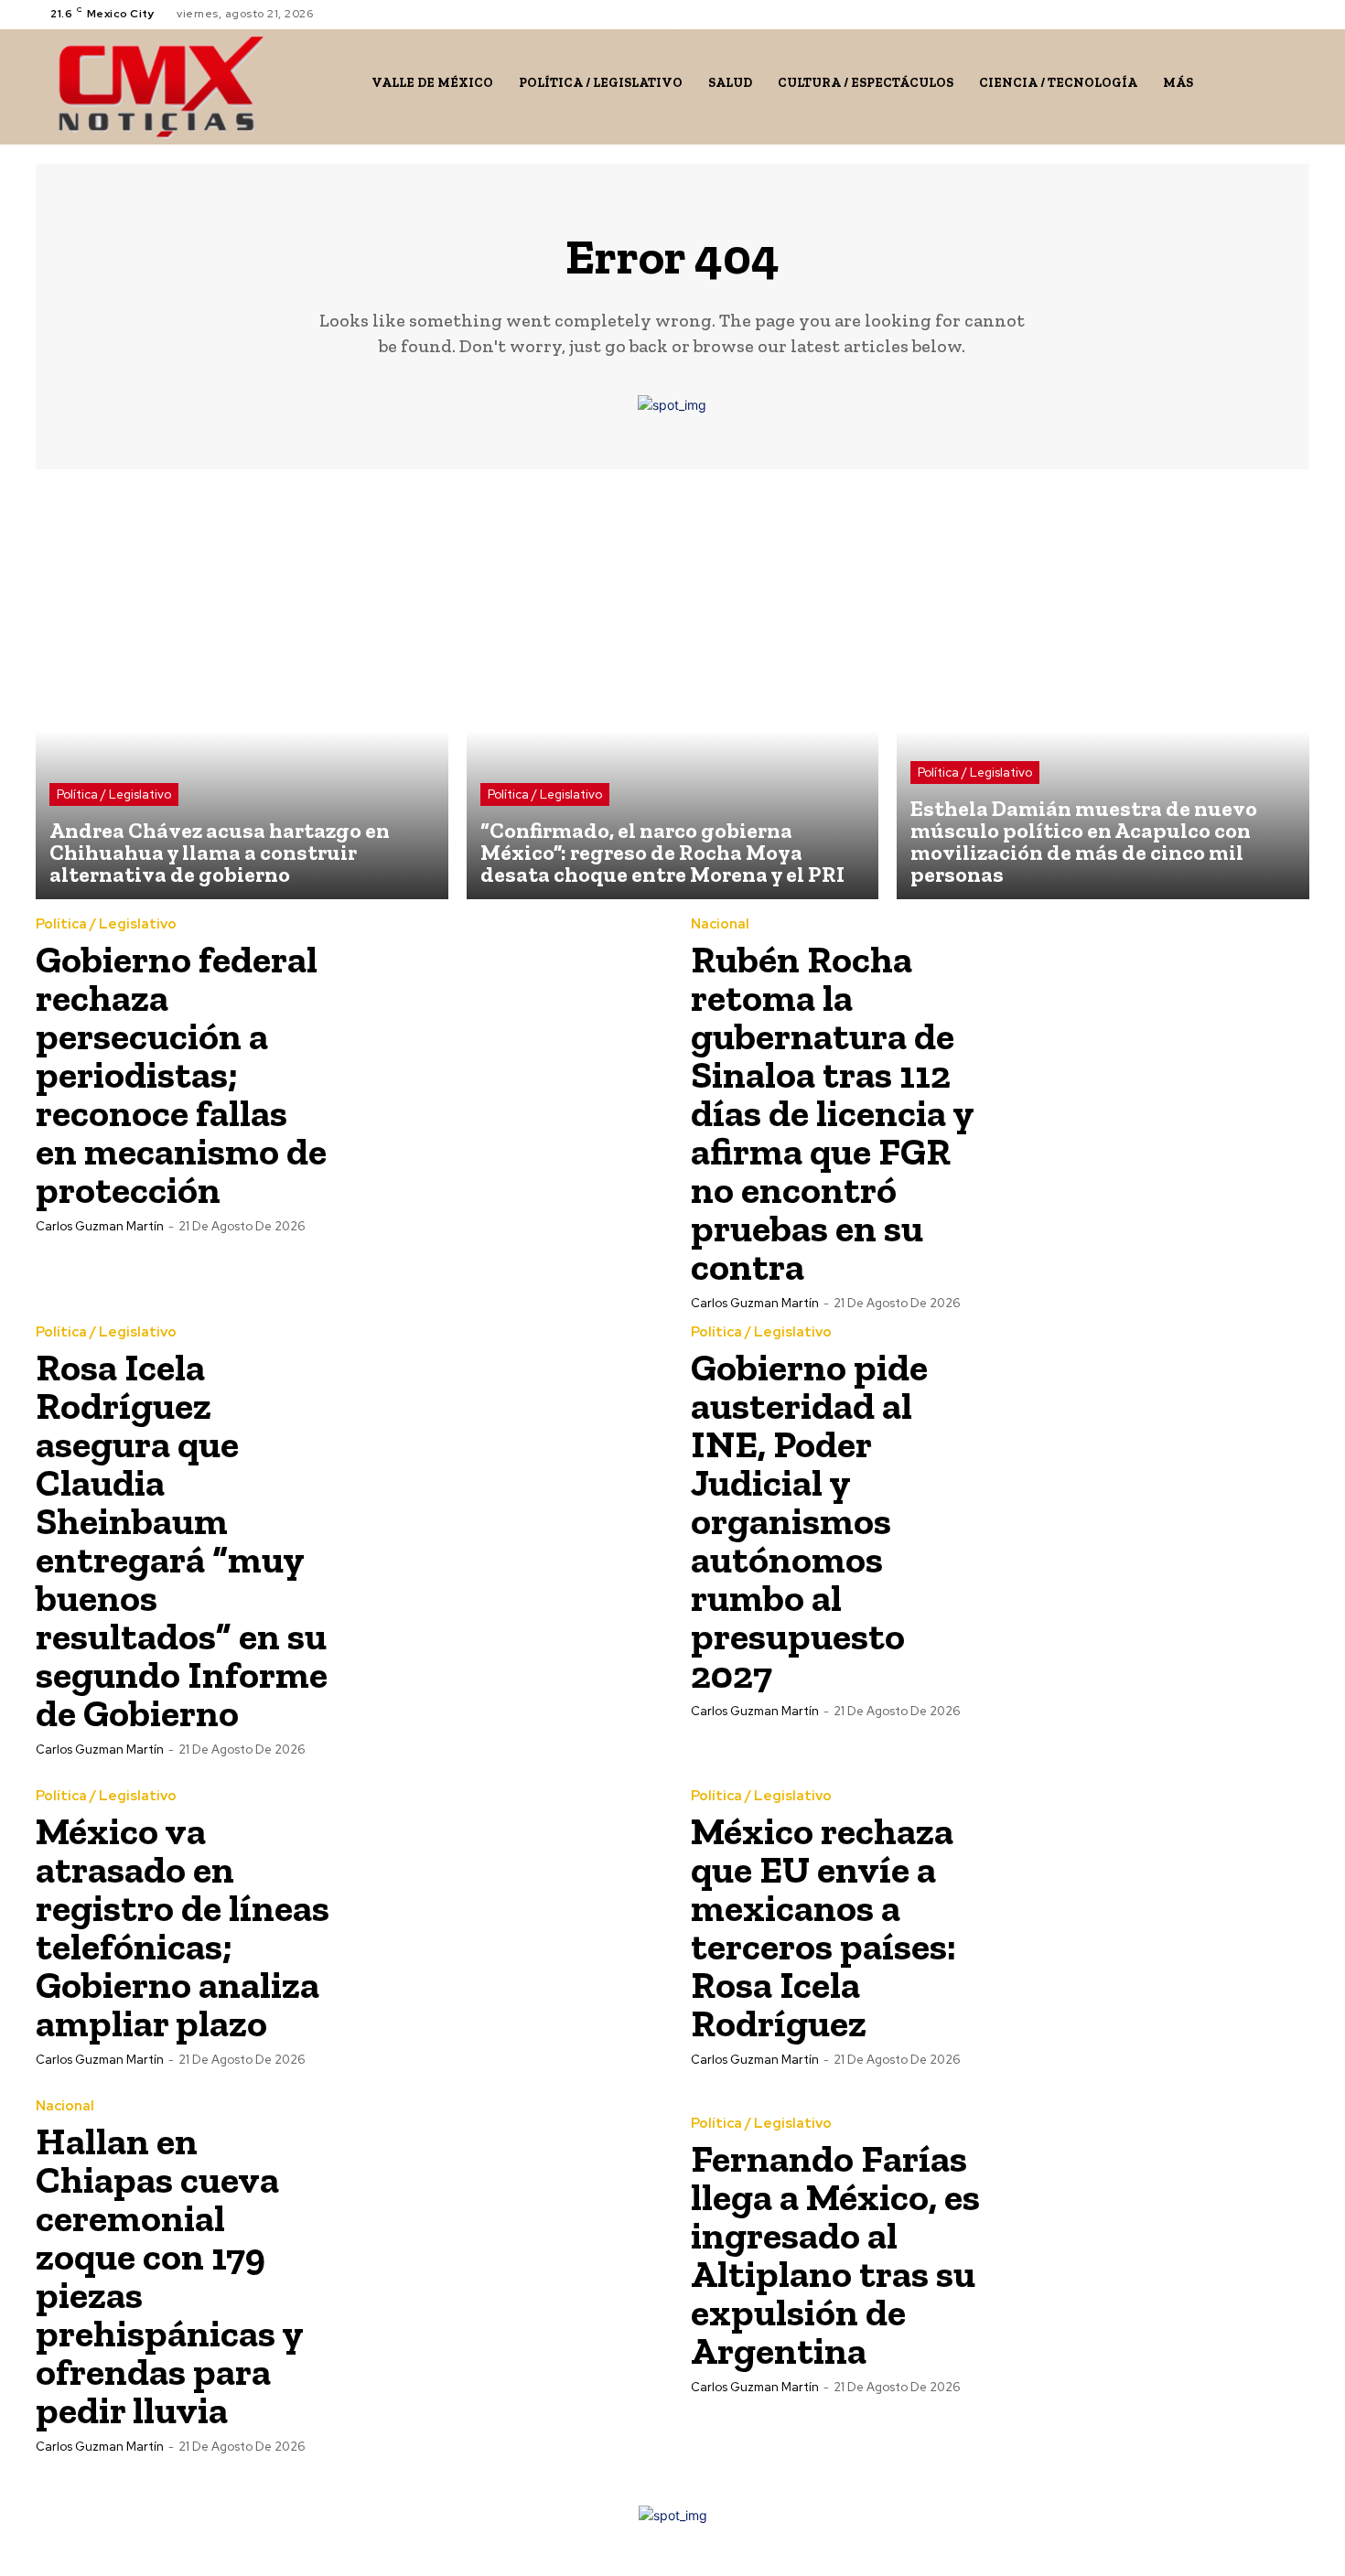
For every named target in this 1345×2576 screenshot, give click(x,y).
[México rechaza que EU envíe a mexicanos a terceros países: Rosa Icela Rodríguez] (1155, 1927)
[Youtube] (1298, 14)
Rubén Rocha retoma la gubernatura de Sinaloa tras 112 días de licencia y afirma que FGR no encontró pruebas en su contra (832, 1113)
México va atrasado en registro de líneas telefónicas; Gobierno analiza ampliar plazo (183, 1927)
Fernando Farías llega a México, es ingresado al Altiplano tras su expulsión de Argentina (835, 2254)
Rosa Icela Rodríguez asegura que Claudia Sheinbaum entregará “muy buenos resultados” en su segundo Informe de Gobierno (182, 1540)
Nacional (720, 924)
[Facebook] (1232, 14)
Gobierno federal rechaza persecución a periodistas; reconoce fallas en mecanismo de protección (181, 1074)
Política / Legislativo (114, 794)
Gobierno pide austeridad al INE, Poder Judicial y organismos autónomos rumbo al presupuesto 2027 (809, 1521)
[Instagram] (1254, 14)
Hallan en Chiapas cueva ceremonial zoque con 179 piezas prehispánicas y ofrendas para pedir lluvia (169, 2275)
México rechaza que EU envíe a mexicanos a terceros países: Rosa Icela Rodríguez (823, 1927)
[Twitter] (1276, 14)
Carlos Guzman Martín (100, 1226)
